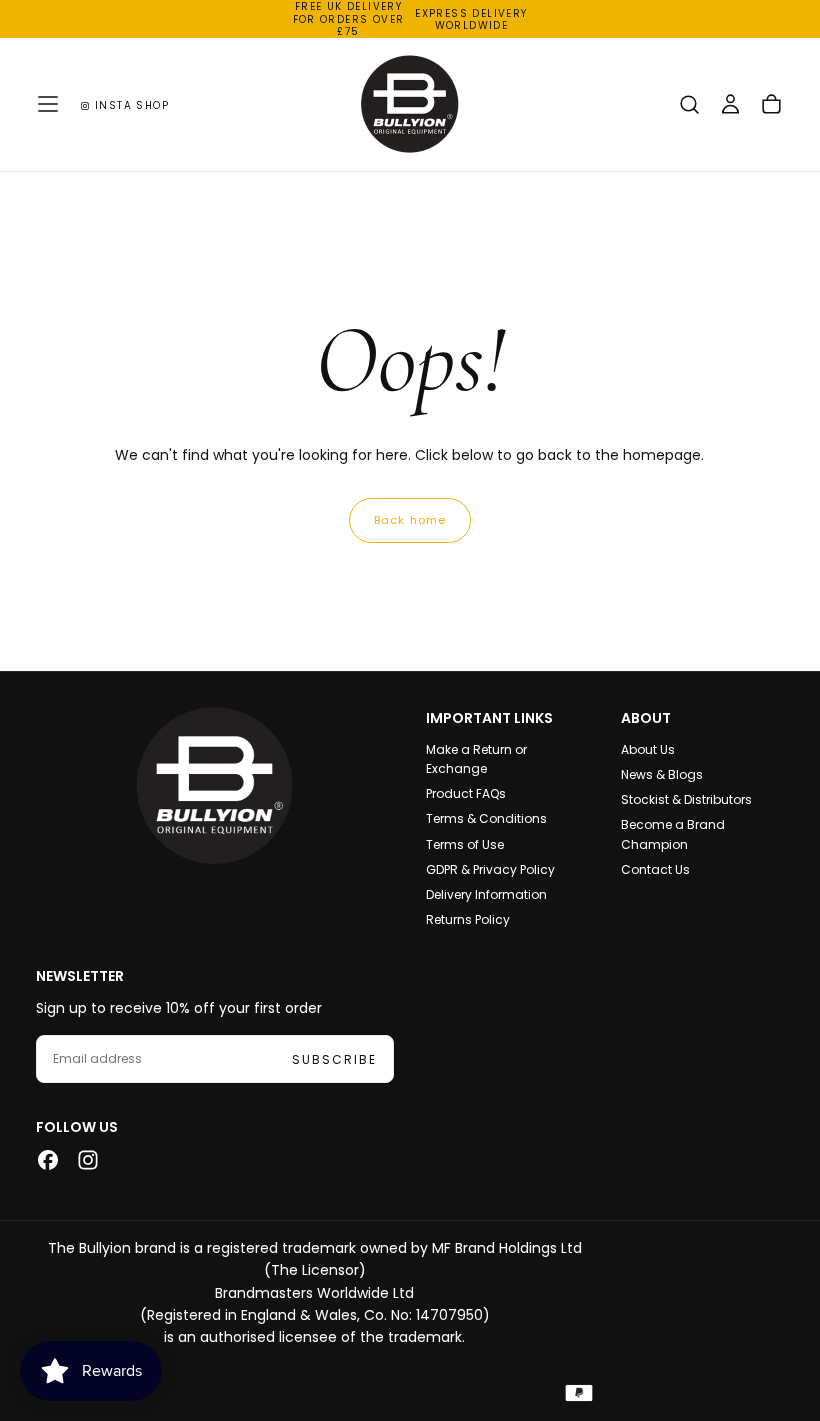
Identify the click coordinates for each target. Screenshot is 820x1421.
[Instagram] (88, 1160)
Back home (410, 520)
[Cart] (771, 106)
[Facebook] (48, 1160)
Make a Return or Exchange (476, 759)
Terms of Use (465, 844)
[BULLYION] (215, 785)
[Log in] (730, 106)
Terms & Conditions (486, 818)
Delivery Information (486, 894)
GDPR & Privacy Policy (490, 869)
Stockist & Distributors (686, 799)
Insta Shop (132, 105)
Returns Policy (468, 919)
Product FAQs (466, 793)
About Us (648, 749)
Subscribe (334, 1059)
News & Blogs (662, 774)
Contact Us (655, 869)
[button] (48, 104)
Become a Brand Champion (673, 834)
